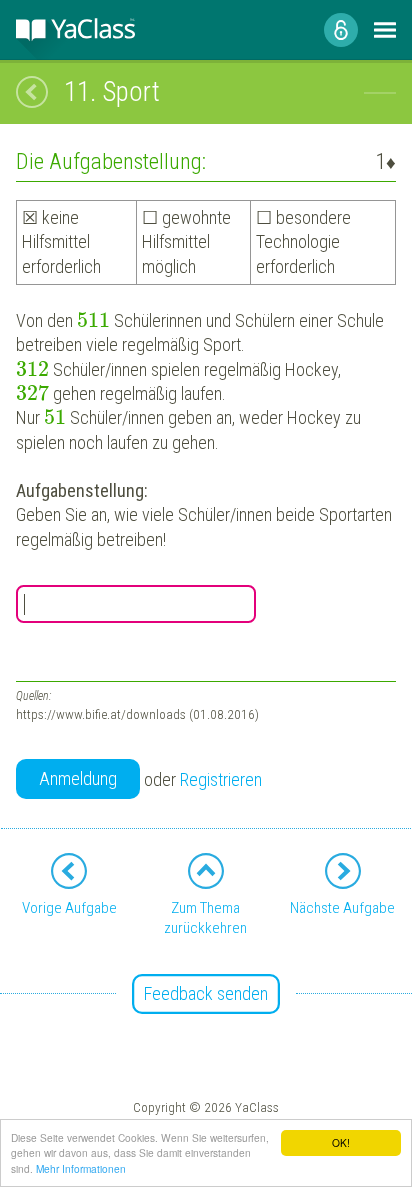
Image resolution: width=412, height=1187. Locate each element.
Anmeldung (78, 778)
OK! (341, 1142)
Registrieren (221, 779)
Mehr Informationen (81, 1168)
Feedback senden (206, 993)
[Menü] (385, 30)
